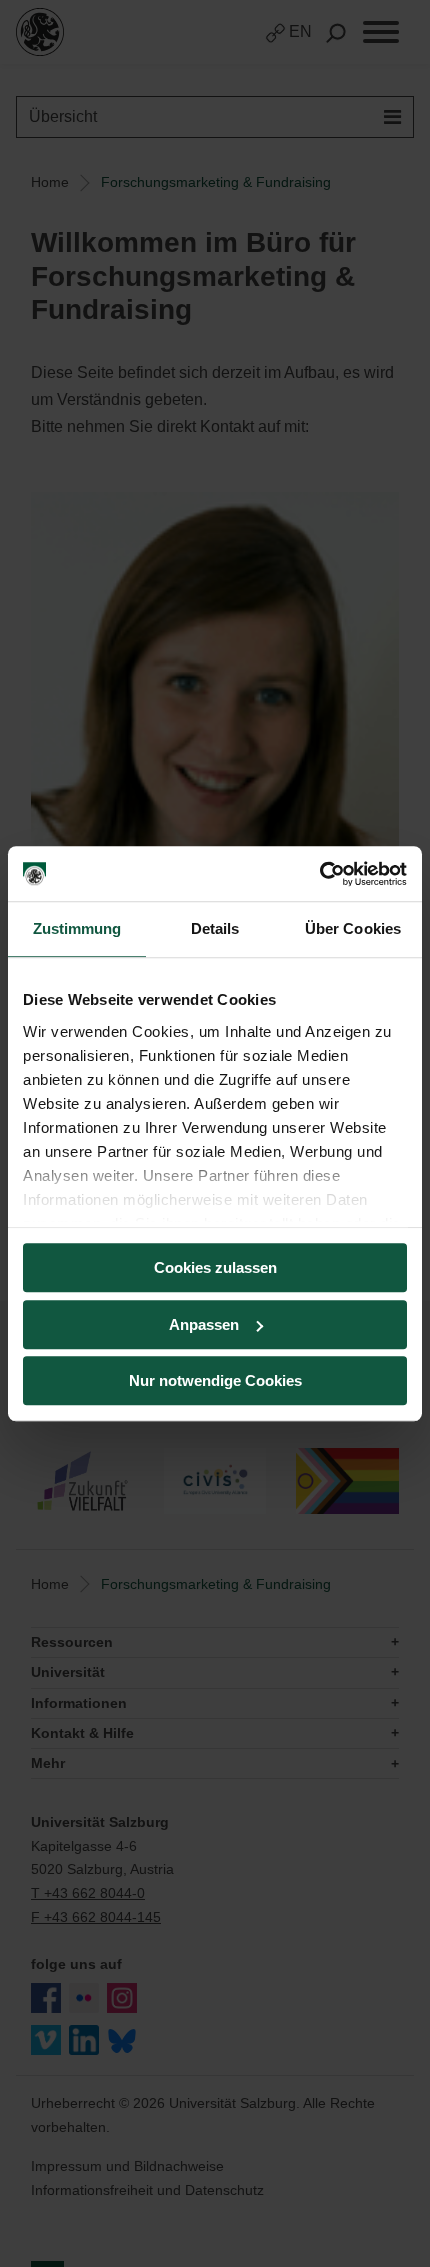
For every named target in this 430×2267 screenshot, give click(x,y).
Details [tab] (215, 928)
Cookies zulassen (215, 1267)
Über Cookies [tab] (353, 928)
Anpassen (204, 1324)
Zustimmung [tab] (77, 928)
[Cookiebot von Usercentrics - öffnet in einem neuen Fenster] (319, 874)
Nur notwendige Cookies (215, 1380)
